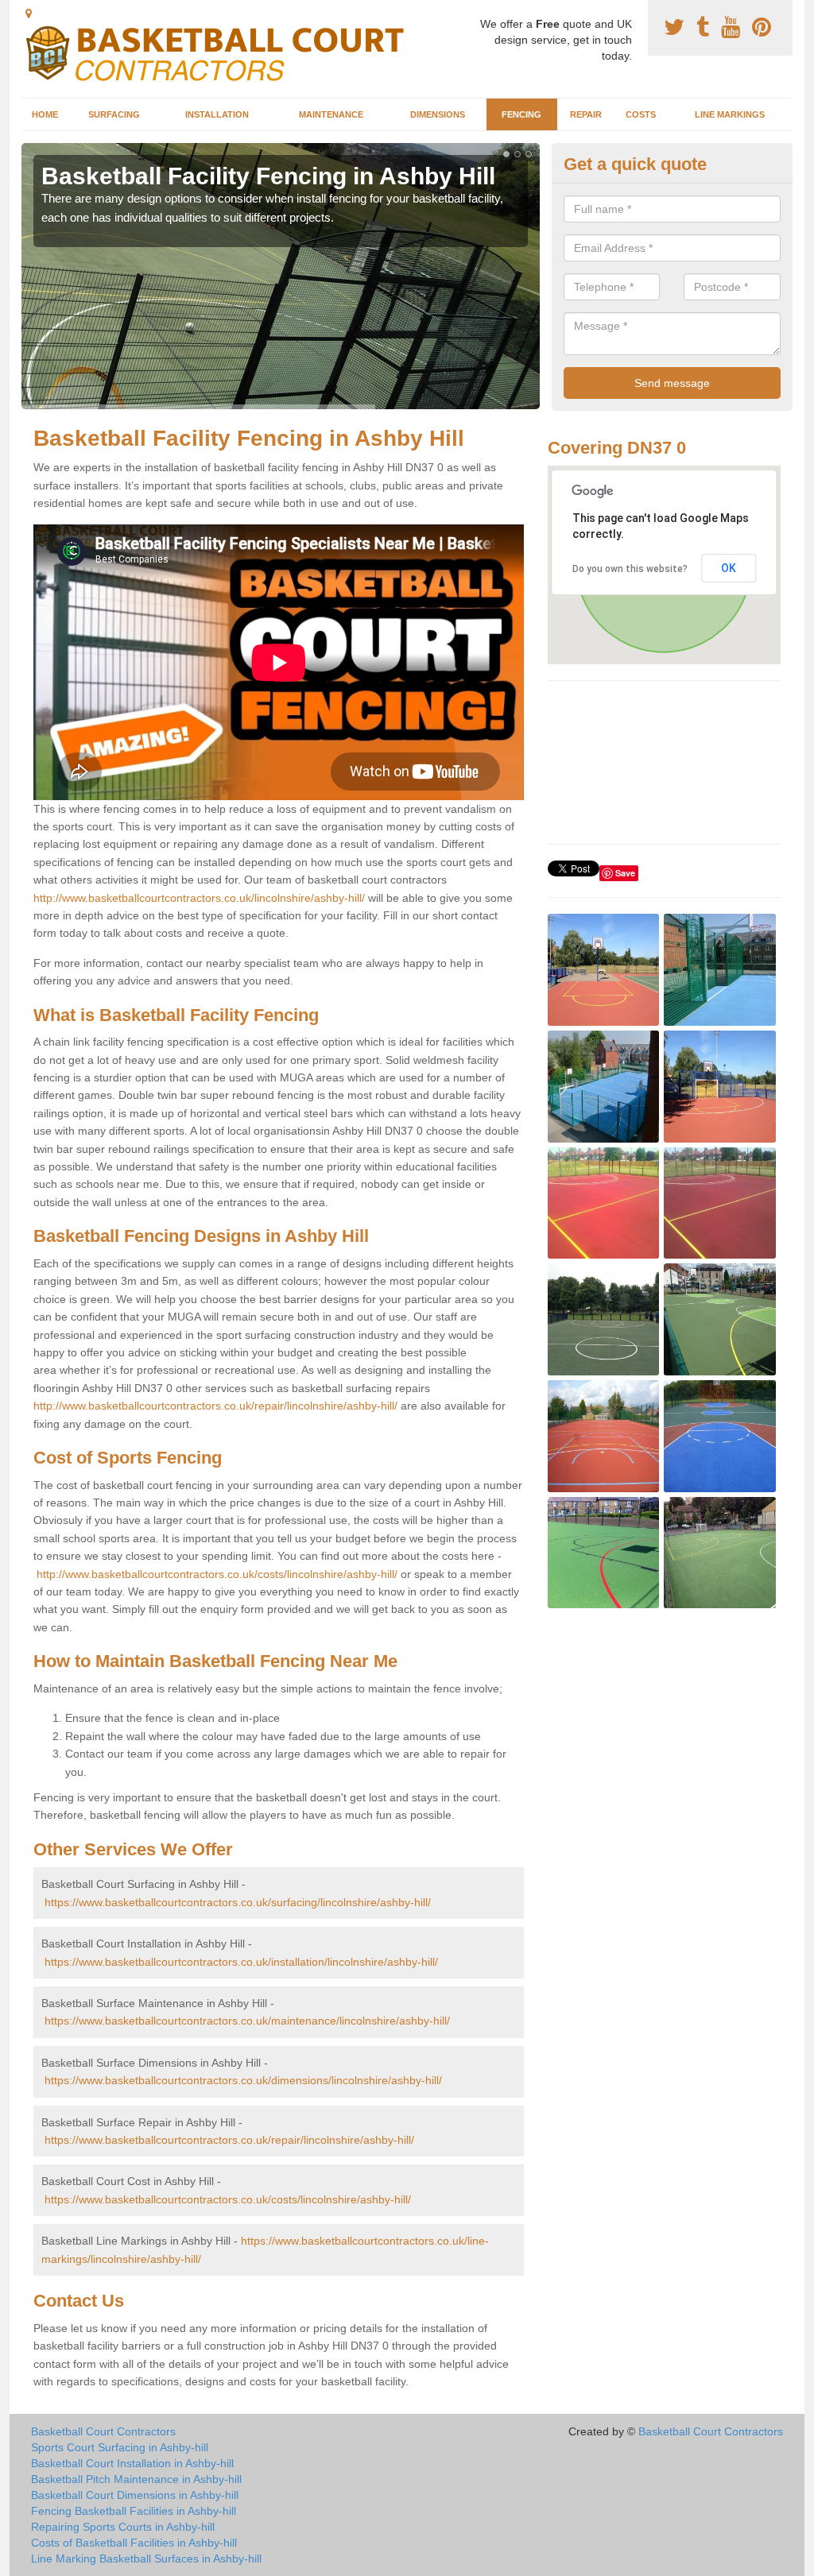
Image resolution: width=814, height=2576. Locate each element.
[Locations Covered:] (29, 14)
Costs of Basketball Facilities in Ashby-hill (134, 2543)
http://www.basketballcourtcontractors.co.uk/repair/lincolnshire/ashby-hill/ (215, 1406)
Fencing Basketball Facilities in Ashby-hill (134, 2511)
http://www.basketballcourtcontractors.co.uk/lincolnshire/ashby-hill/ (199, 898)
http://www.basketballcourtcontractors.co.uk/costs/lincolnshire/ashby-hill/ (217, 1574)
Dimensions (438, 114)
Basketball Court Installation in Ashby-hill (132, 2463)
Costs (641, 114)
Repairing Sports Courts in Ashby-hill (123, 2527)
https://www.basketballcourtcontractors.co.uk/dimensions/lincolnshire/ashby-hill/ (243, 2080)
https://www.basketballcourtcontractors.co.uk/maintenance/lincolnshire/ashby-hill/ (247, 2021)
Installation (217, 114)
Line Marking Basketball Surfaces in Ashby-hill (146, 2559)
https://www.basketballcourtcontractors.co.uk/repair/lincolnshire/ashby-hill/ (229, 2140)
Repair (586, 114)
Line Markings (730, 114)
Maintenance (331, 114)
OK (729, 568)
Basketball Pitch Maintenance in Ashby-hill (136, 2479)
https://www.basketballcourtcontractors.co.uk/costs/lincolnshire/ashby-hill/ (228, 2199)
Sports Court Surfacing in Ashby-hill (120, 2447)
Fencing (521, 114)
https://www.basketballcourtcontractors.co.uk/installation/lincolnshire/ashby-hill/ (241, 1962)
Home (45, 114)
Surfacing (114, 114)
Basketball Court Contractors (103, 2431)
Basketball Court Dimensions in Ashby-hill (135, 2495)
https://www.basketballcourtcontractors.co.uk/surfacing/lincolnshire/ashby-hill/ (238, 1902)
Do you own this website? (630, 569)
